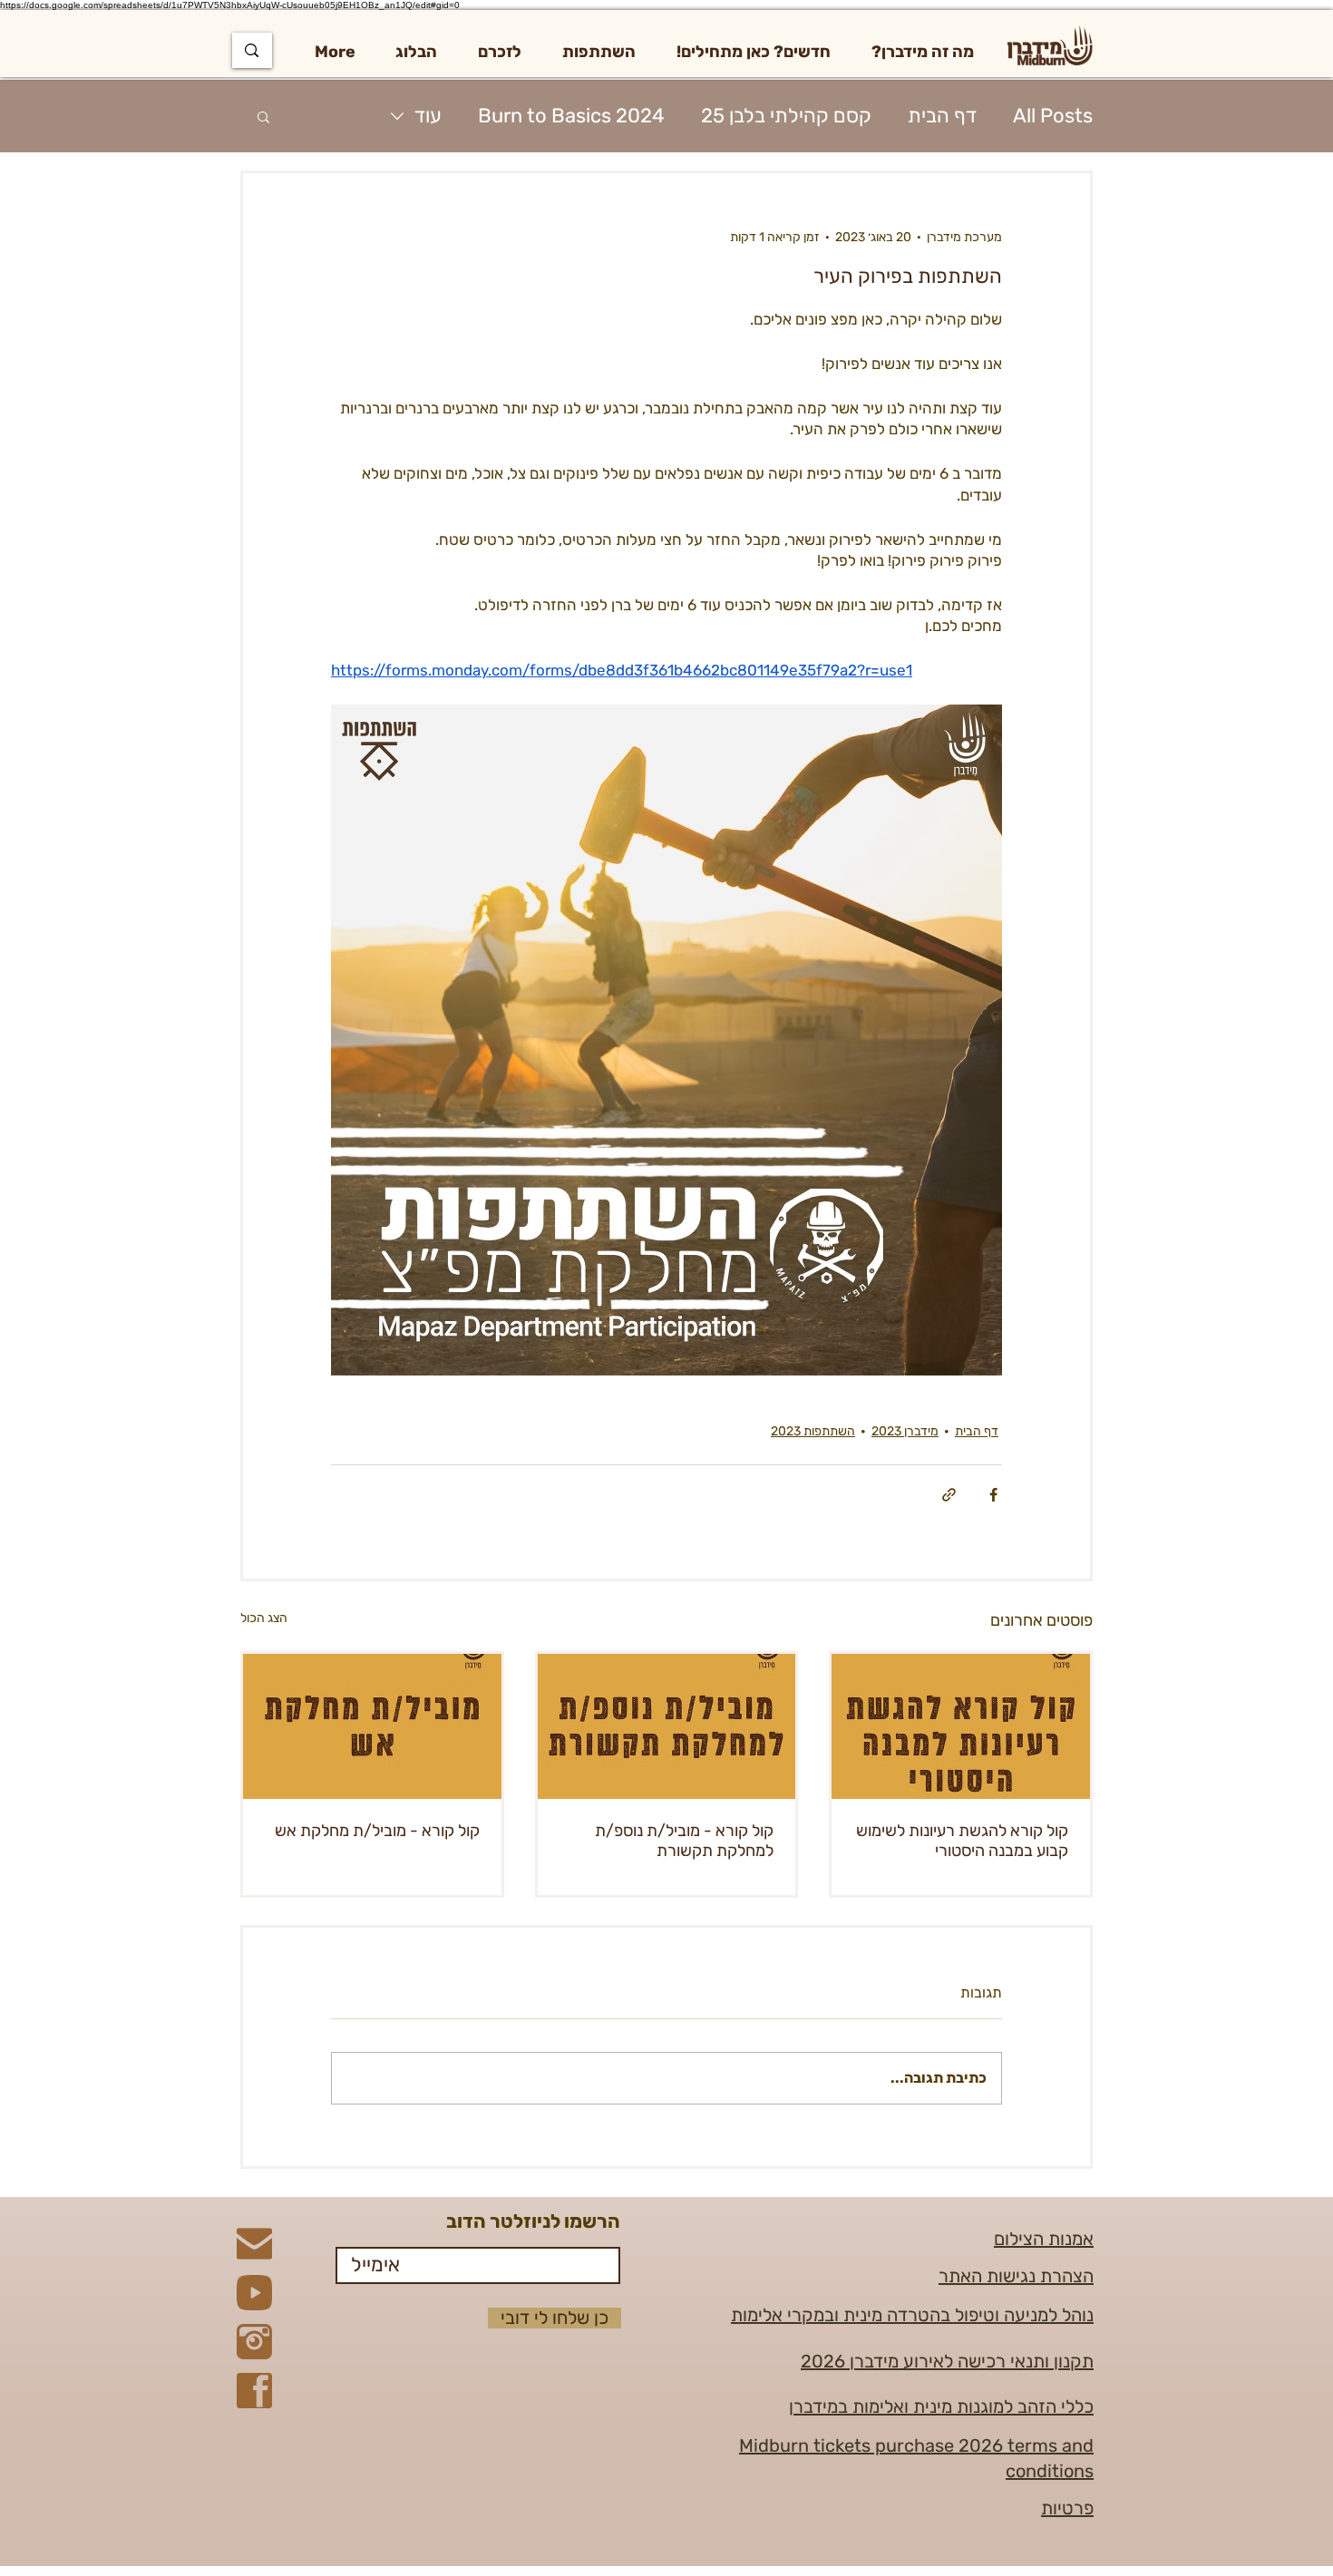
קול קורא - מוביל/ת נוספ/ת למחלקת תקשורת (684, 1841)
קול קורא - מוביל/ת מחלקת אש (377, 1831)
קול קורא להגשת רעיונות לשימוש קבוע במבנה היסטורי (962, 1841)
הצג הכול (264, 1618)
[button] (922, 52)
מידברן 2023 (905, 1431)
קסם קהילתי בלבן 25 (786, 116)
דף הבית (942, 116)
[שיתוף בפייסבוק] (993, 1495)
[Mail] (254, 2244)
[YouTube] (254, 2293)
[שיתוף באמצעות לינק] (949, 1495)
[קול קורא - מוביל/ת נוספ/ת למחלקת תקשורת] (667, 1726)
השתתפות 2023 (813, 1431)
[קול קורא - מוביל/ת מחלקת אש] (372, 1726)
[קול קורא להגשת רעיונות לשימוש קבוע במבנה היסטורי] (961, 1726)
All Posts (1053, 116)
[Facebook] (254, 2391)
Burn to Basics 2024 (571, 116)
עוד (428, 116)
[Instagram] (254, 2342)
